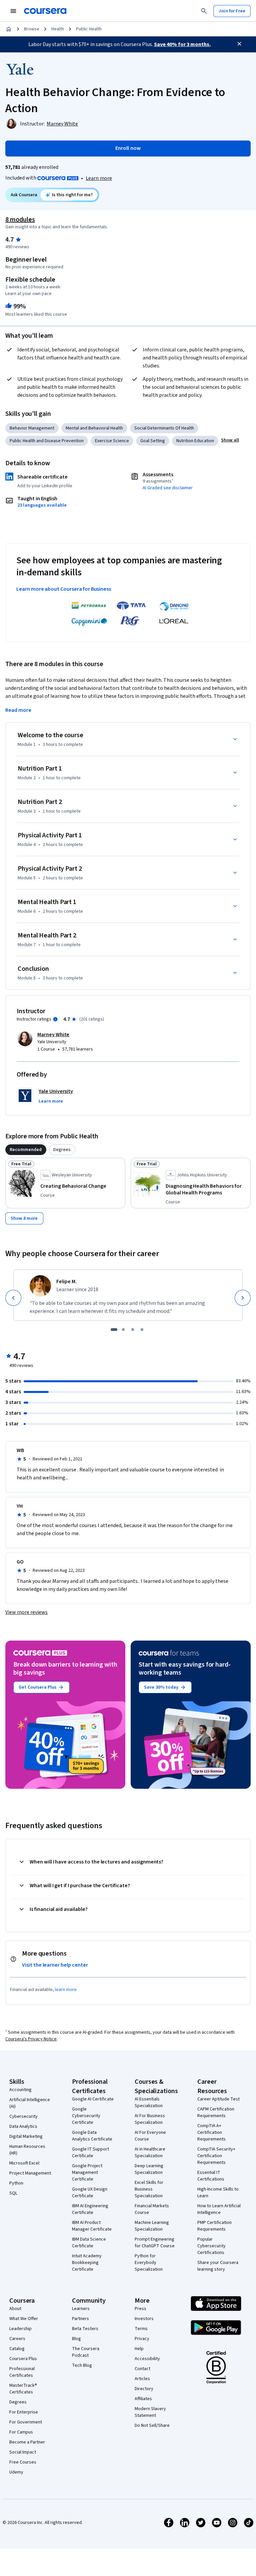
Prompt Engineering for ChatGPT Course (155, 2243)
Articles (142, 2379)
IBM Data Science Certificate (89, 2243)
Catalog (17, 2349)
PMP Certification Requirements (214, 2226)
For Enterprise (24, 2412)
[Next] (243, 1298)
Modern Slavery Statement (150, 2412)
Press (140, 2309)
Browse (32, 29)
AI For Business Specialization (150, 2119)
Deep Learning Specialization (149, 2169)
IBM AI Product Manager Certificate (92, 2226)
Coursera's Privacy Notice (31, 2039)
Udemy (16, 2472)
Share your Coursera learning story (218, 2266)
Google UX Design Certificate (90, 2193)
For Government (26, 2422)
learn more (66, 1990)
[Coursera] (45, 11)
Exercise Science (112, 441)
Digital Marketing (26, 2136)
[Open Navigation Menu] (13, 11)
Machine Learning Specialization (152, 2226)
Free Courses (23, 2462)
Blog (76, 2339)
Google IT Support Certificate (90, 2153)
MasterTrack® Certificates (23, 2389)
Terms (141, 2329)
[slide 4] (142, 1330)
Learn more (99, 178)
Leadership (20, 2329)
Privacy (142, 2339)
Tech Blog (82, 2365)
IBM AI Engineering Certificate (90, 2209)
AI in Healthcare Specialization (150, 2153)
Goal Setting (153, 441)
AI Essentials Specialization (149, 2102)
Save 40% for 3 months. (182, 44)
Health (58, 29)
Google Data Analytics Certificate (92, 2136)
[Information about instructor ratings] (55, 1019)
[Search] (204, 11)
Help (139, 2349)
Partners (80, 2319)
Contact (142, 2369)
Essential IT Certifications (211, 2176)
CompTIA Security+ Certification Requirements (216, 2156)
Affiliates (143, 2399)
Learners (81, 2309)
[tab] (26, 1150)
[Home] (9, 29)
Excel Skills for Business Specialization (149, 2189)
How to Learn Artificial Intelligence (219, 2209)
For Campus (21, 2432)
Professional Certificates (22, 2372)
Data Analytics (23, 2126)
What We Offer (24, 2319)
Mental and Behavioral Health (94, 428)
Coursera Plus (23, 2359)
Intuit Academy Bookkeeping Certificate (87, 2263)
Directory (144, 2389)
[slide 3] (133, 1330)
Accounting (20, 2090)
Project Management (30, 2173)
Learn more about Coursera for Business (64, 589)
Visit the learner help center (55, 1965)
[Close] (239, 44)
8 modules (20, 220)
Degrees (18, 2402)
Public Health (89, 29)
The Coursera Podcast (86, 2352)
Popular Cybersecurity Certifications (211, 2246)
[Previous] (13, 1298)
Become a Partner (27, 2442)
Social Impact (23, 2452)
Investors (144, 2319)
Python (16, 2183)
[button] (230, 440)
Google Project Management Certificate (87, 2173)
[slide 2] (123, 1330)
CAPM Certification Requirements (216, 2112)
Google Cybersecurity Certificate (86, 2116)
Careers (17, 2339)
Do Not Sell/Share (152, 2425)
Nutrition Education (195, 441)
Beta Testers (85, 2329)
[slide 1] (114, 1330)
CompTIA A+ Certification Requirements (211, 2132)
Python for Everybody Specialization (149, 2263)
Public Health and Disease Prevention (47, 441)
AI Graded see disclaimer (168, 488)
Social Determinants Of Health (164, 428)
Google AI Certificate (93, 2099)
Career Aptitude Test (218, 2099)
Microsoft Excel (24, 2163)
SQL (13, 2193)
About (15, 2309)
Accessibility (147, 2359)
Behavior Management (32, 428)
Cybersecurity (23, 2116)
